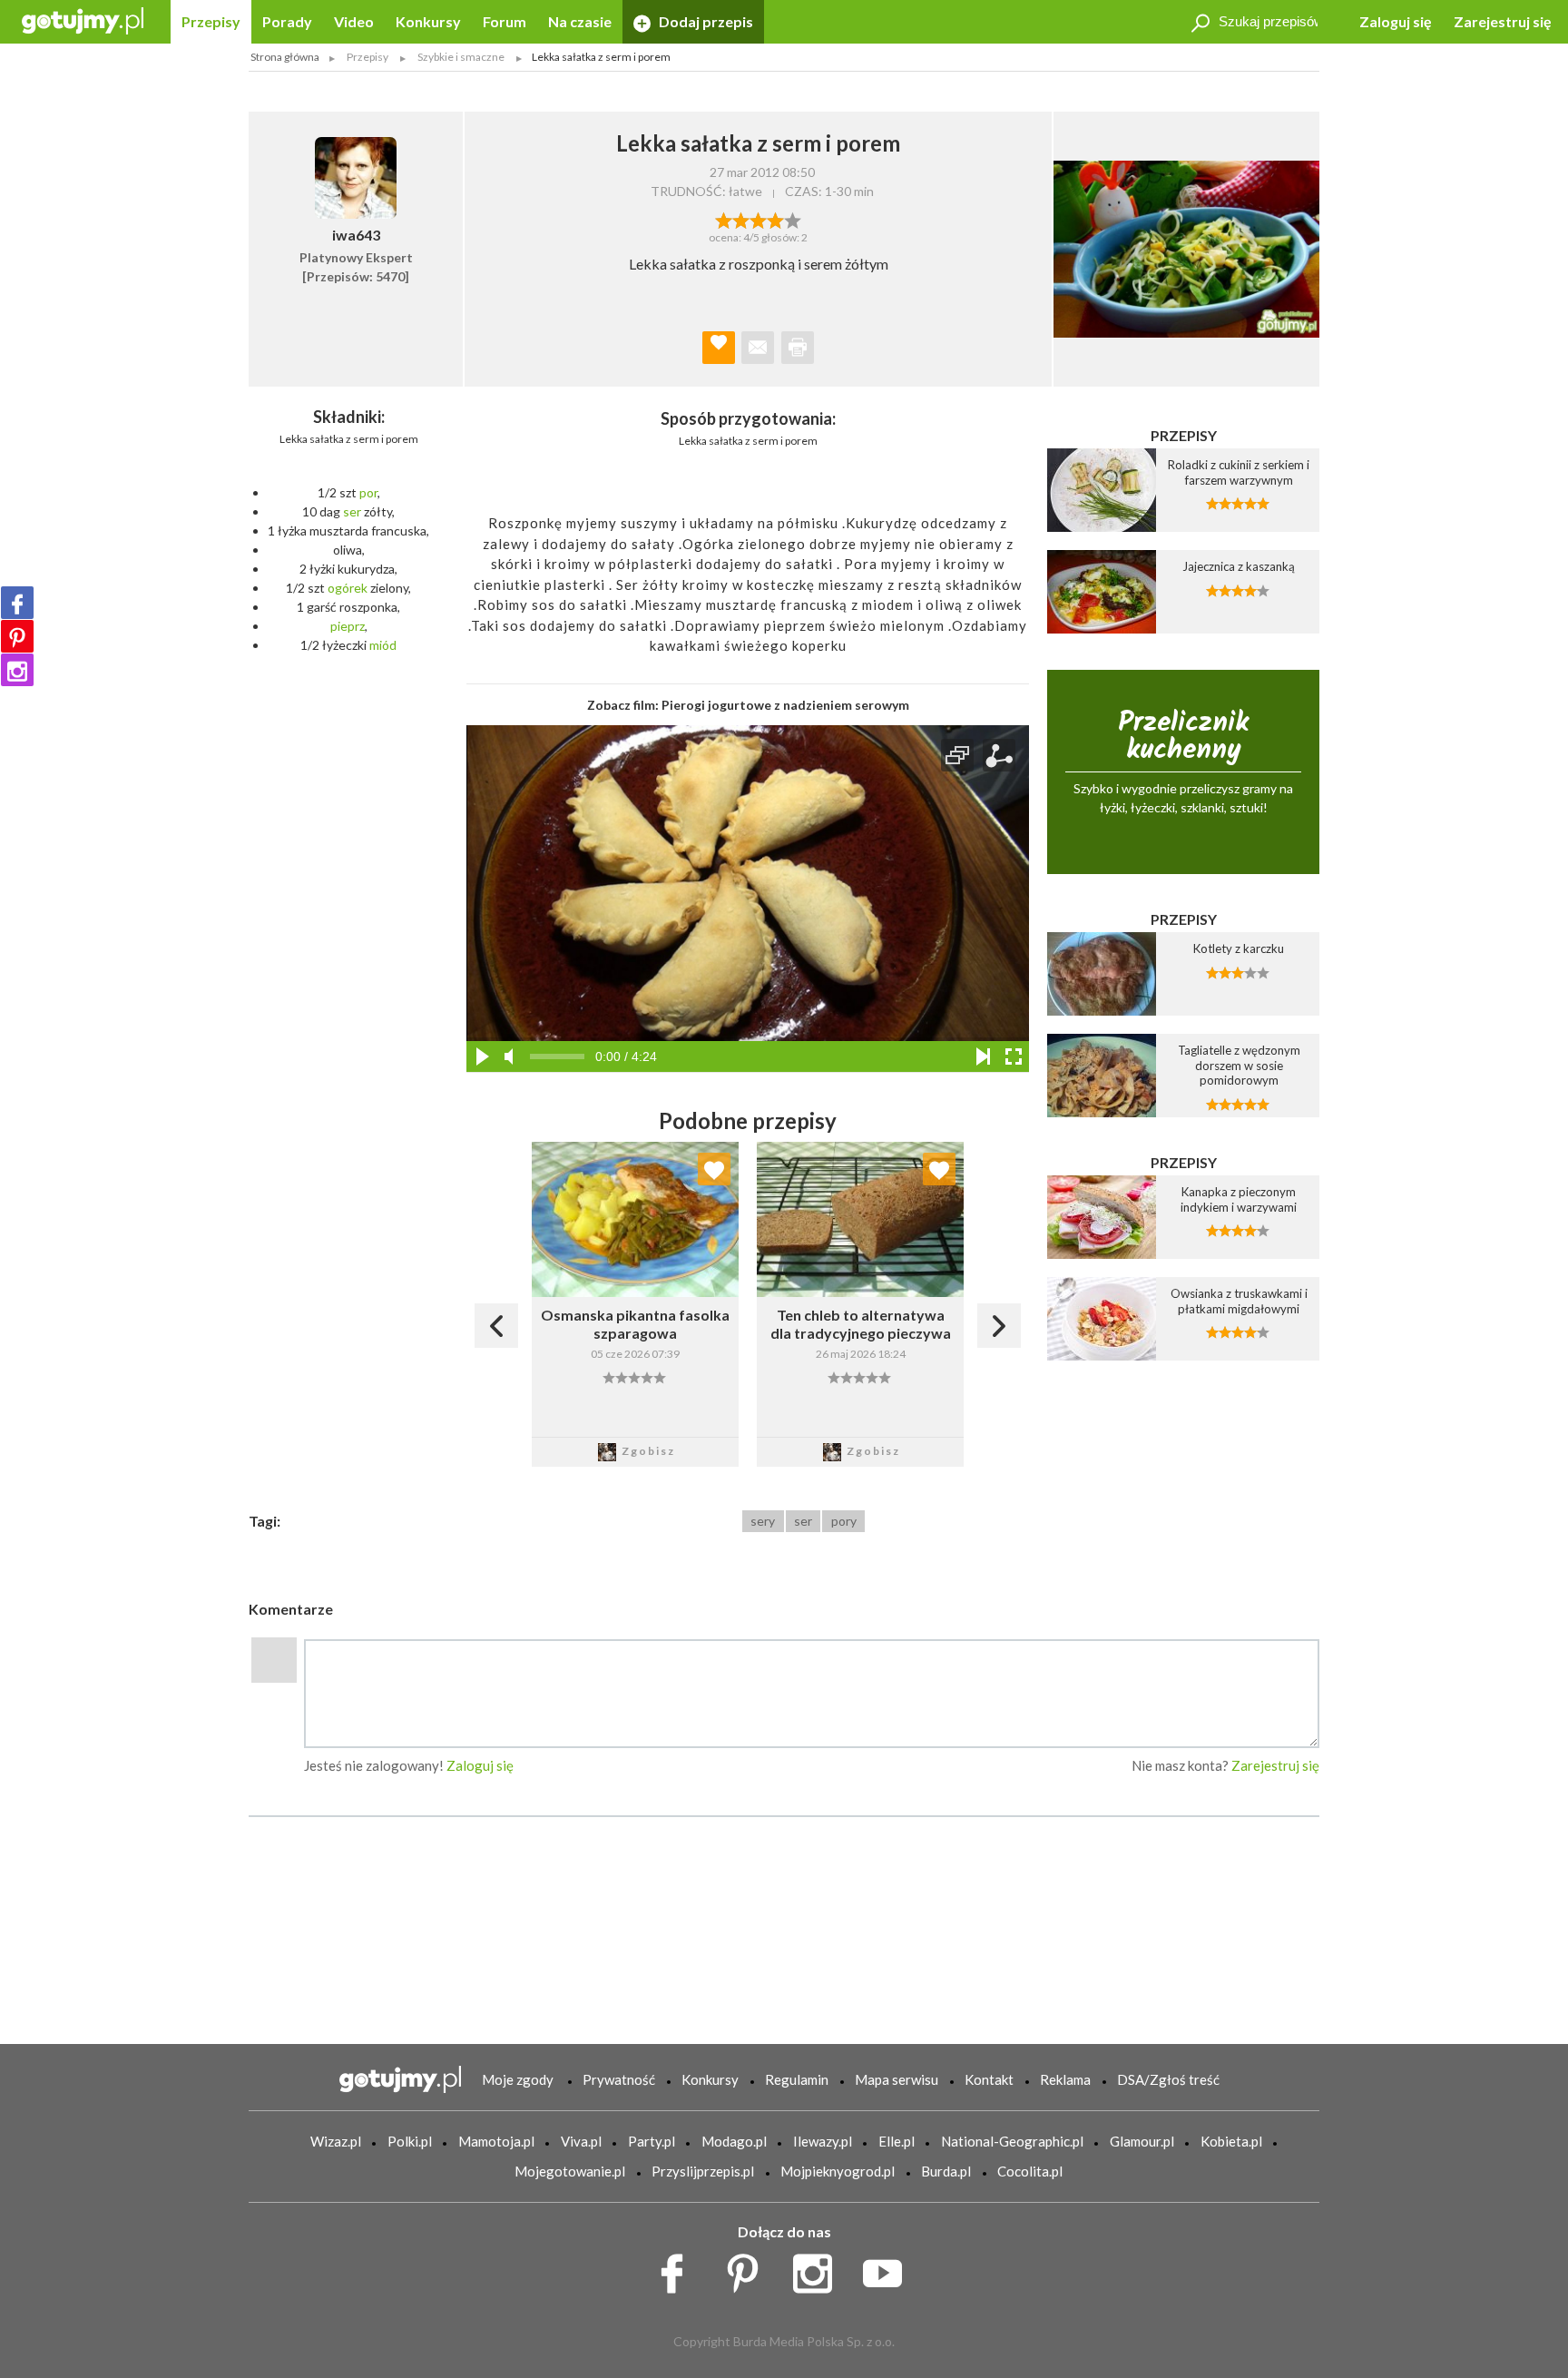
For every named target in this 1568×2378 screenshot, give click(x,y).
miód (383, 645)
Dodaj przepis (705, 21)
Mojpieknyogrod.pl (838, 2171)
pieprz (348, 626)
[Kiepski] (724, 219)
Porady (287, 21)
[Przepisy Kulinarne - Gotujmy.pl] (83, 20)
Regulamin (797, 2079)
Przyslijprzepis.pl (703, 2171)
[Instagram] (17, 670)
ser (352, 511)
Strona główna (285, 57)
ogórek (348, 588)
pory (844, 1521)
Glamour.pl (1142, 2141)
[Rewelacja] (793, 219)
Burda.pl (946, 2171)
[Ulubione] (714, 1169)
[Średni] (741, 219)
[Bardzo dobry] (775, 219)
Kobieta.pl (1231, 2141)
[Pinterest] (17, 636)
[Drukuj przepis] (798, 348)
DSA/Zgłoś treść (1168, 2079)
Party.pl (652, 2141)
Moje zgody (518, 2079)
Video (354, 21)
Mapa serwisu (897, 2079)
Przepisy (211, 21)
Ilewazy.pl (823, 2141)
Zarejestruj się (1503, 21)
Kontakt (989, 2079)
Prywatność (619, 2079)
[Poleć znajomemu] (758, 348)
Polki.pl (410, 2141)
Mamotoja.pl (496, 2141)
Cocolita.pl (1030, 2171)
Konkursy (428, 21)
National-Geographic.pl (1012, 2141)
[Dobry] (758, 219)
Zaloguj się (1396, 21)
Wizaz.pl (336, 2141)
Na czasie (580, 21)
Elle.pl (897, 2141)
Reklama (1065, 2079)
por (368, 492)
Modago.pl (734, 2141)
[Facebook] (17, 603)
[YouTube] (889, 2269)
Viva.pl (581, 2141)
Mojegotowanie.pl (570, 2171)
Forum (505, 21)
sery (763, 1521)
